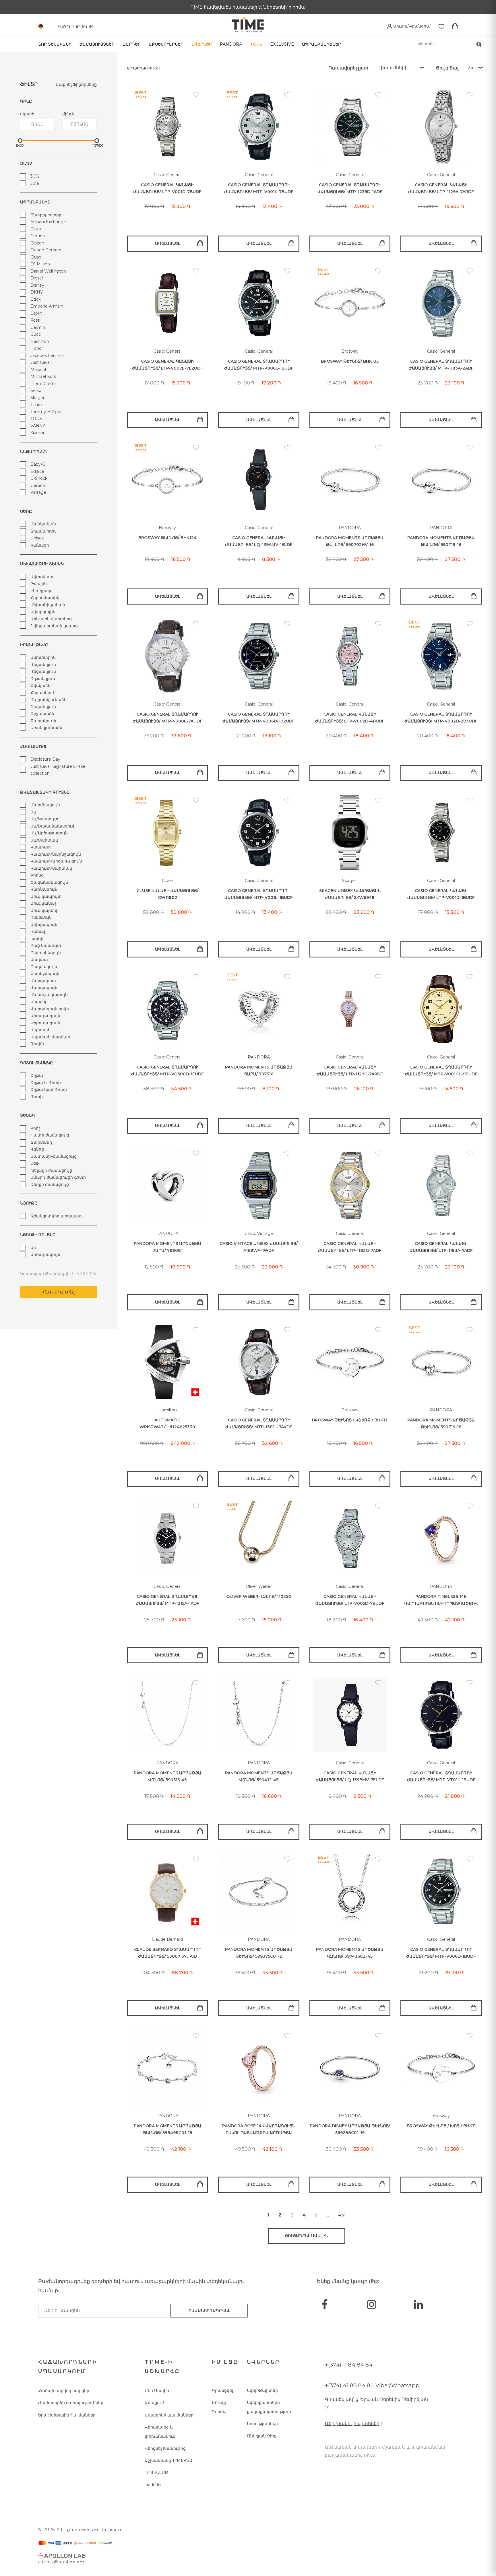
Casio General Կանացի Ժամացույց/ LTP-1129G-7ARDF (350, 1071)
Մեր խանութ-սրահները (354, 2424)
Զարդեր (132, 44)
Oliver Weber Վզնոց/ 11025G (259, 1596)
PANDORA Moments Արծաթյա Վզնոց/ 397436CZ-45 (350, 1953)
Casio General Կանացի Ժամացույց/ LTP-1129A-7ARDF (441, 188)
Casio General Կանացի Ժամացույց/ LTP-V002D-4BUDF (350, 718)
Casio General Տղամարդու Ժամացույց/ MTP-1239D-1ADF (350, 188)
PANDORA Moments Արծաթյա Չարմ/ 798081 (167, 1247)
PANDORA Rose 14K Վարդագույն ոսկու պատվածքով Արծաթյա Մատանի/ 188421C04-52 (259, 2130)
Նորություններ (262, 2424)
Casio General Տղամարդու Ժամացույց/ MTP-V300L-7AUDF (167, 718)
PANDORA (231, 44)
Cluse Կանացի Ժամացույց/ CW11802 (167, 894)
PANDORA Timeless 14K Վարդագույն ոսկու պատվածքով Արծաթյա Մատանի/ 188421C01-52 (441, 1600)
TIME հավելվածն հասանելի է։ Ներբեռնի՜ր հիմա (248, 7)
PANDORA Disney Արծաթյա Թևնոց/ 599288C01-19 (350, 2129)
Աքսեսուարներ (166, 44)
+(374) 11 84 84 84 (349, 2365)
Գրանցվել (222, 2390)
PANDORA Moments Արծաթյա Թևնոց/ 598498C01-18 (167, 2129)
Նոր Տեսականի (55, 44)
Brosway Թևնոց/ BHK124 (167, 538)
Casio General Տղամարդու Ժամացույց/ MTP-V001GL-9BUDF (441, 1071)
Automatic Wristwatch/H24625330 (167, 1424)
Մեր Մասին (157, 2391)
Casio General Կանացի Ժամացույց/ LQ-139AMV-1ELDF (259, 541)
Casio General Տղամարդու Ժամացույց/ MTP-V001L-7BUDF (259, 188)
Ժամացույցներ (97, 44)
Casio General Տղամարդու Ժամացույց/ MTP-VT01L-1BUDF (441, 1776)
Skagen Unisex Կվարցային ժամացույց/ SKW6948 (350, 894)
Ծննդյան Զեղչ (262, 2436)
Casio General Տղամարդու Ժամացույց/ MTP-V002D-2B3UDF (441, 718)
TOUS (256, 44)
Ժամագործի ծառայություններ (71, 2403)
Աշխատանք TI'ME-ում (168, 2460)
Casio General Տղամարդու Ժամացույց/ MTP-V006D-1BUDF (441, 1953)
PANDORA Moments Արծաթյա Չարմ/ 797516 (259, 1071)
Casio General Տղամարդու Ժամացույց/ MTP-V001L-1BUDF (259, 894)
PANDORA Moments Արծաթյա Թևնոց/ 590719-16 (441, 541)
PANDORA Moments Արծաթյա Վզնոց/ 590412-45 (259, 1776)
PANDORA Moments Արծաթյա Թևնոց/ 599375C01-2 (259, 1953)
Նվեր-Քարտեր (262, 2390)
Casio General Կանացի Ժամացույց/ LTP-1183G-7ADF (350, 1247)
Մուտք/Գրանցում (411, 26)
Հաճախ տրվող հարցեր (64, 2391)
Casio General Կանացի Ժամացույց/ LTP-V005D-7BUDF (350, 1600)
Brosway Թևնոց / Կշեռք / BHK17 (350, 1420)
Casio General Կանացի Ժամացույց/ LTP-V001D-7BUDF (167, 188)
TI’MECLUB (156, 2472)
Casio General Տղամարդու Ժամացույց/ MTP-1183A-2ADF (441, 365)
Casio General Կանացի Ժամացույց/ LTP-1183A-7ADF (441, 1247)
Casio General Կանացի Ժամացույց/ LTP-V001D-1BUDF (441, 894)
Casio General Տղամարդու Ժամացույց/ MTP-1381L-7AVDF (259, 1424)
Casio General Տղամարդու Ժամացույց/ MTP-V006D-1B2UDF (259, 718)
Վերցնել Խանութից (165, 2448)
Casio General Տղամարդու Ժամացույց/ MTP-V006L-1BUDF (259, 365)
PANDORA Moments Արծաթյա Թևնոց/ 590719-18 (441, 1424)
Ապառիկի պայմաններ (169, 2415)
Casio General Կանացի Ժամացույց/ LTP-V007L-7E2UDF (167, 365)
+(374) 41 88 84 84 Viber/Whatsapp (372, 2385)
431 (342, 2215)
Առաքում (154, 2403)
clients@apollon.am (61, 2562)
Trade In (153, 2485)
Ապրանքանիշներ (321, 44)
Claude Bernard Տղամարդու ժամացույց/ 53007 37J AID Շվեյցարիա (167, 1953)
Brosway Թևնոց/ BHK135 (350, 361)
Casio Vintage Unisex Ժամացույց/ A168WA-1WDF (259, 1247)
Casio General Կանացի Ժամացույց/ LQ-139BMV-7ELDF (350, 1776)
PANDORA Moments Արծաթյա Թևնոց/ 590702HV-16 (350, 541)
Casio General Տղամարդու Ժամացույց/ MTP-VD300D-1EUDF (167, 1071)
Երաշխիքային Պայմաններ (67, 2415)
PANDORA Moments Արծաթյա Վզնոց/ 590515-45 (167, 1776)
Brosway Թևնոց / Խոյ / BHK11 (441, 2126)
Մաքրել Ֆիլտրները (76, 84)
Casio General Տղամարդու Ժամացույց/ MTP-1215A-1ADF (167, 1600)
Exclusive (282, 44)
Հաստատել (59, 1292)
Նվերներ (202, 44)
